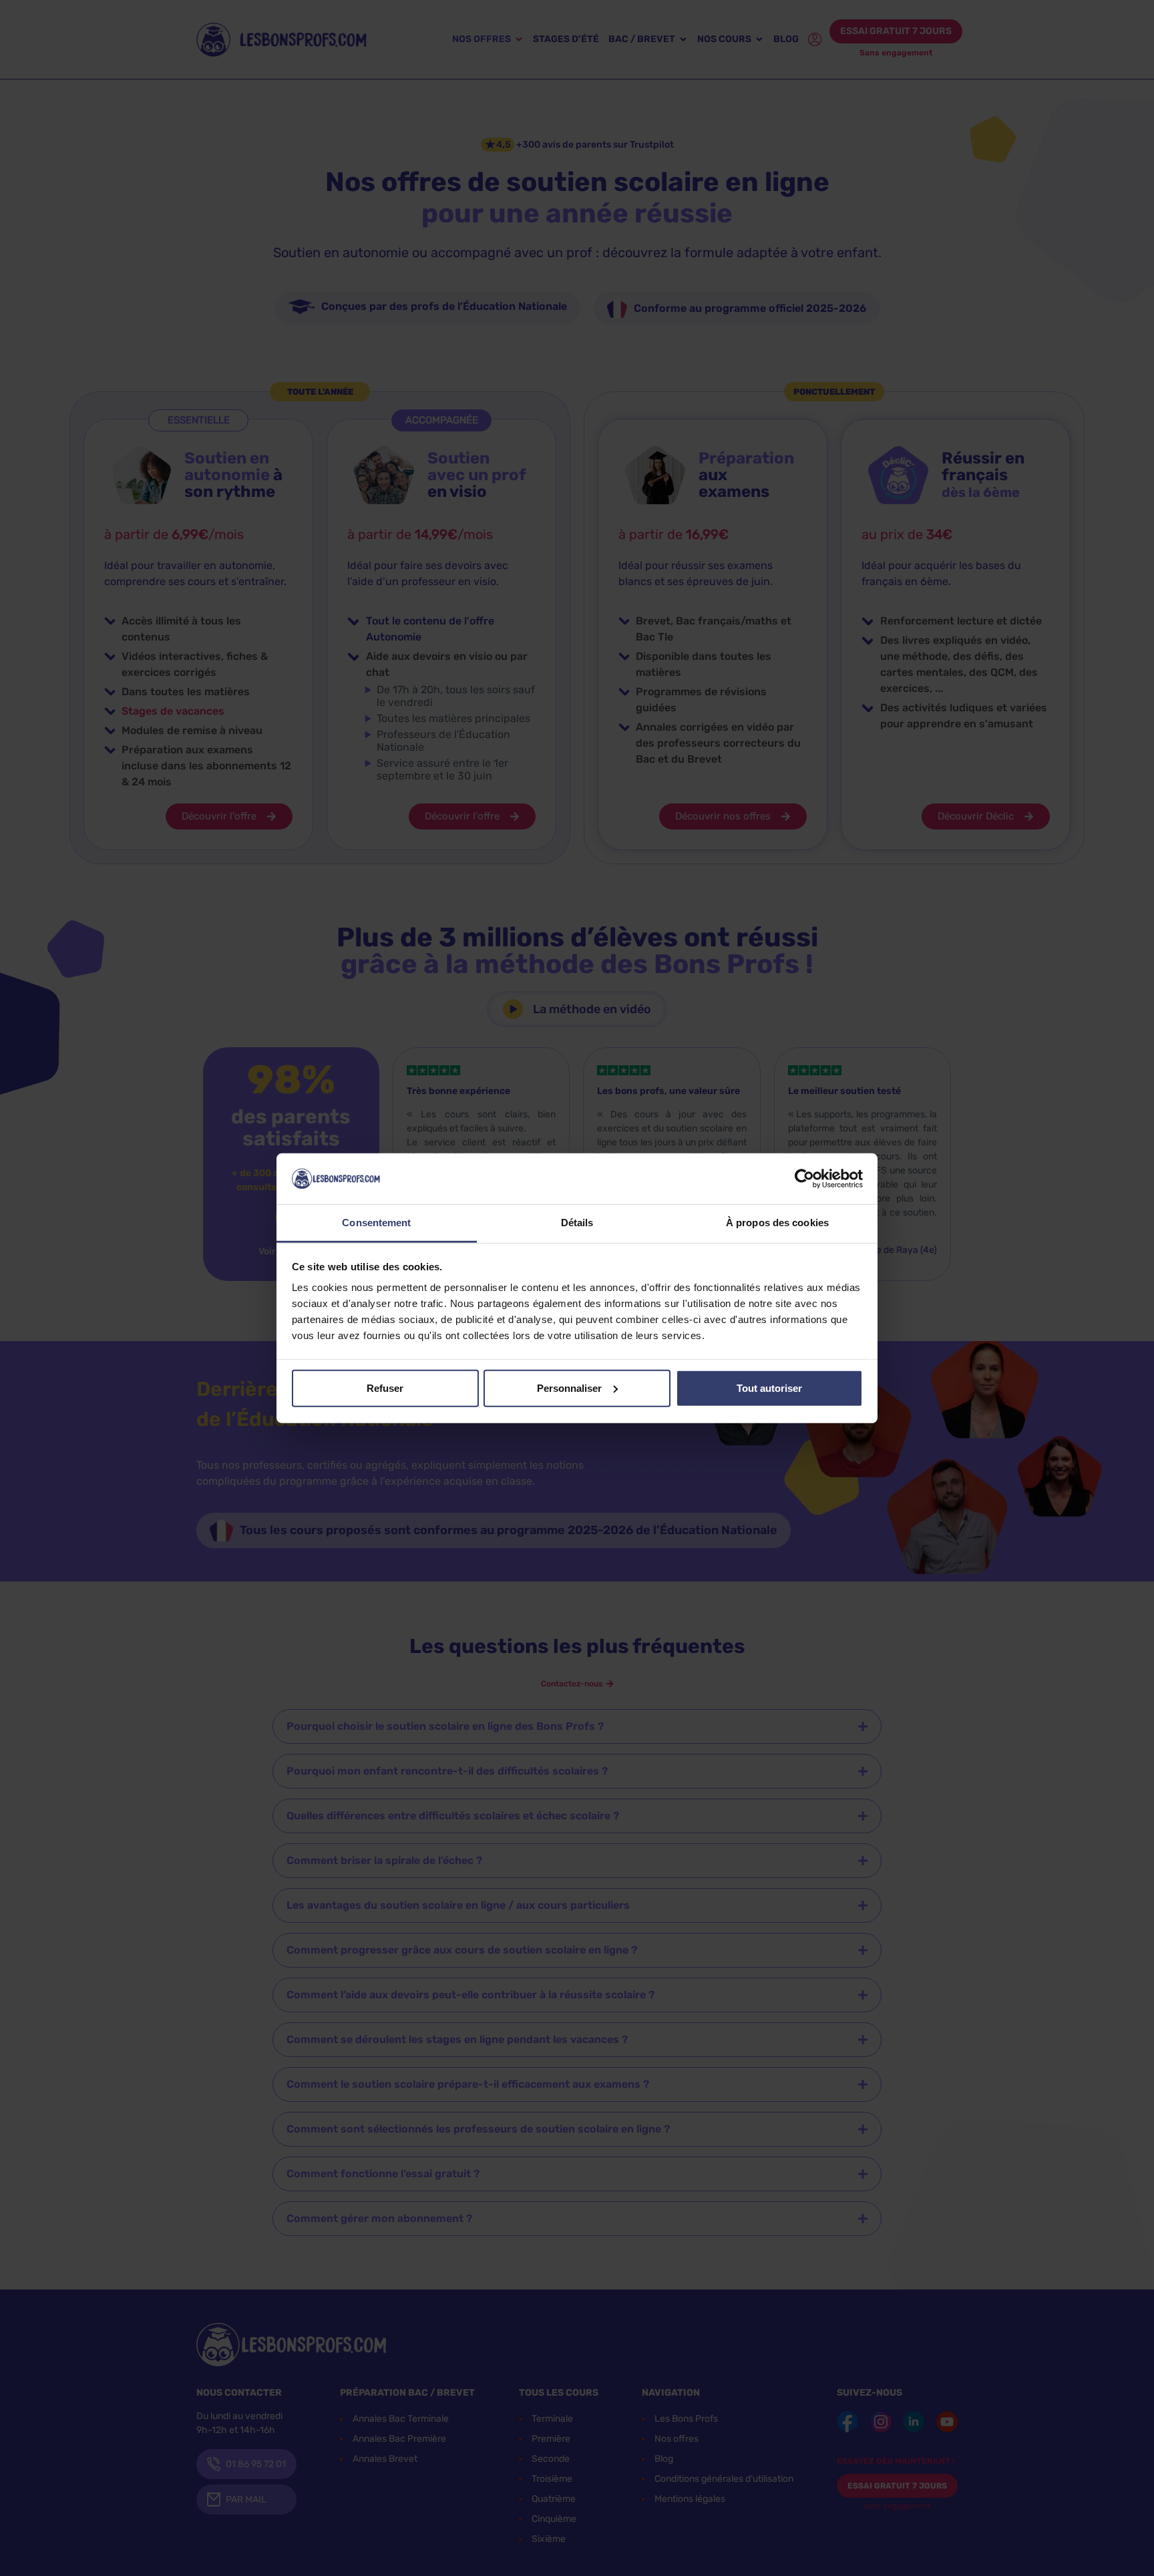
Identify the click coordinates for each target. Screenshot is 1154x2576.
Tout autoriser (769, 1388)
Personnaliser (569, 1388)
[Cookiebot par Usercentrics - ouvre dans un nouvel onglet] (804, 1179)
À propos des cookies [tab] (777, 1223)
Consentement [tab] (376, 1223)
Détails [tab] (577, 1223)
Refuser (385, 1388)
